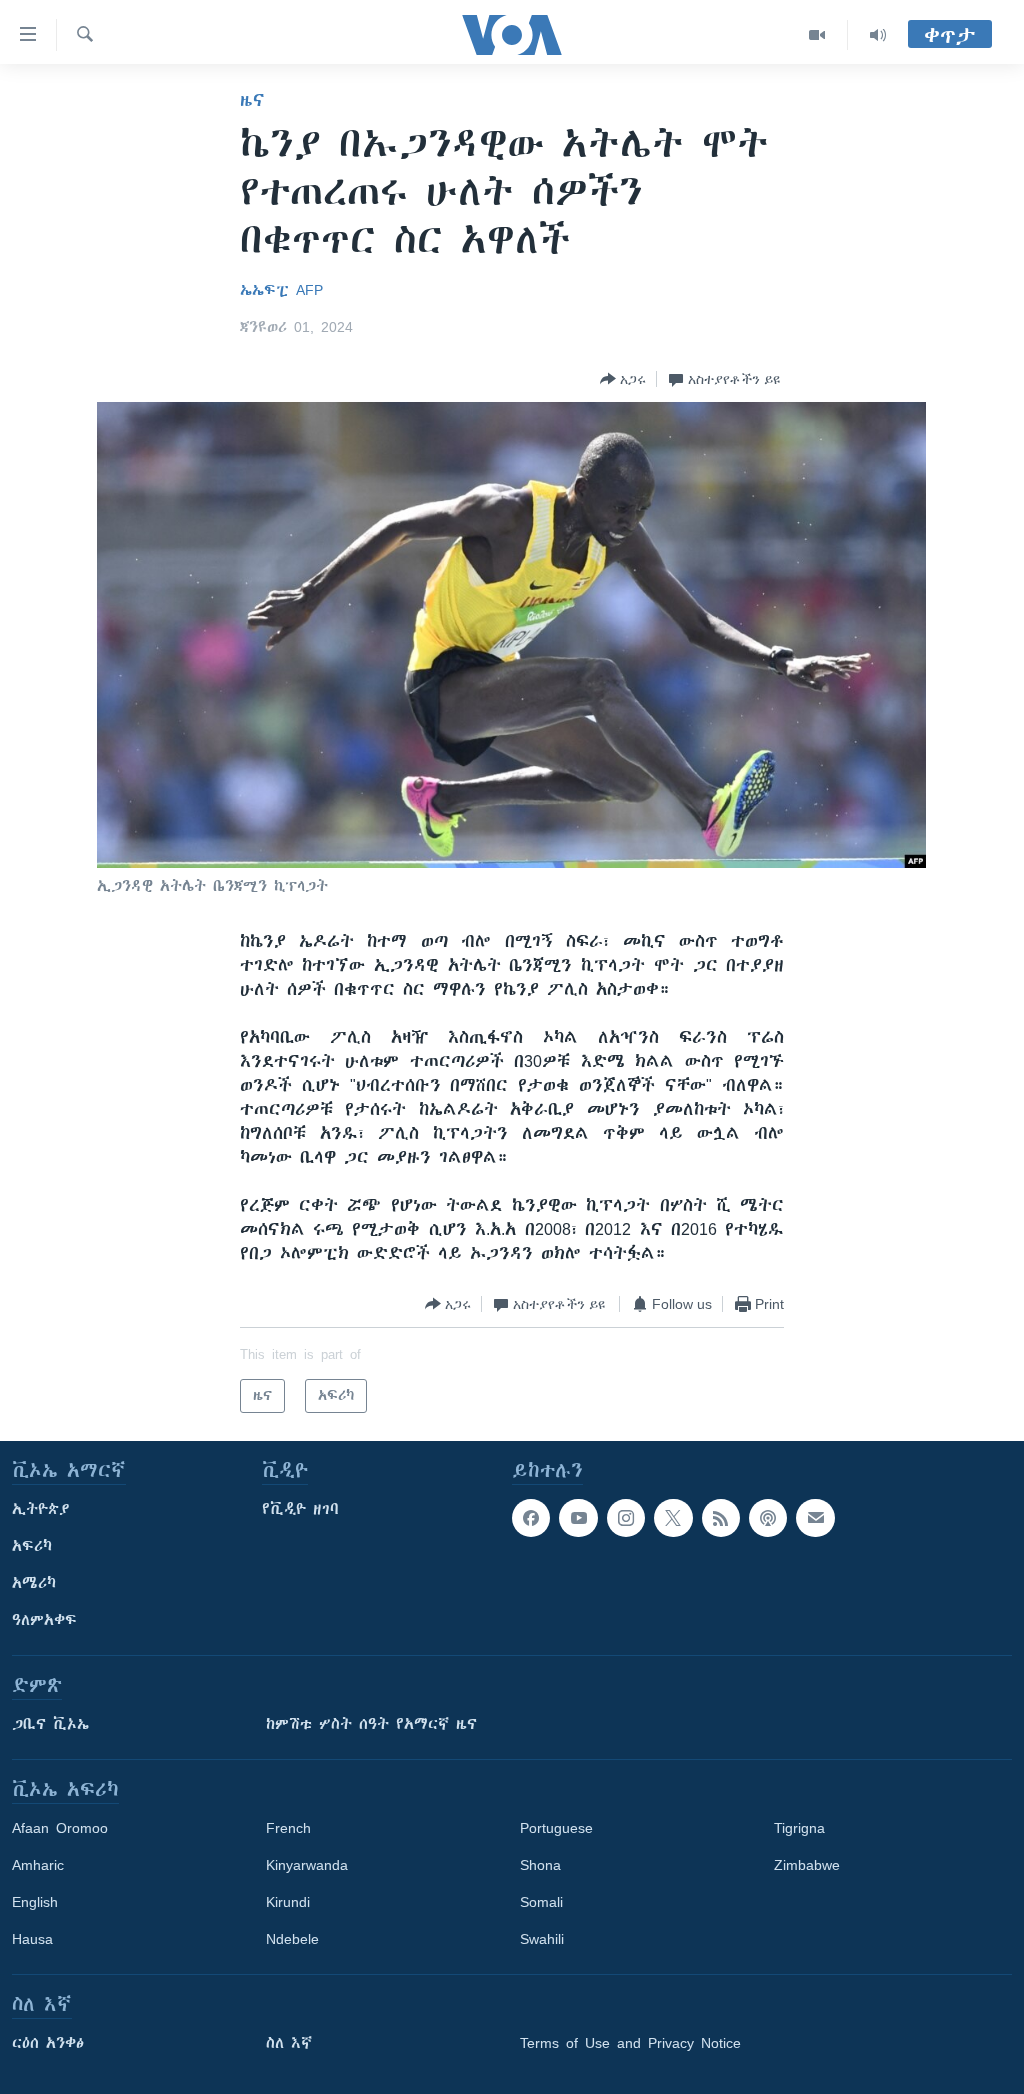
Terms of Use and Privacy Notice (630, 2043)
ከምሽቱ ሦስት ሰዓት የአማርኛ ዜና (371, 1724)
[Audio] (878, 35)
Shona (540, 1865)
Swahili (542, 1939)
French (288, 1828)
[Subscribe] (815, 1518)
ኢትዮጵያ (41, 1509)
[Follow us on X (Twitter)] (673, 1518)
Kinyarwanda (307, 1865)
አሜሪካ (34, 1583)
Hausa (32, 1939)
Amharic (38, 1865)
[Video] (817, 35)
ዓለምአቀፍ (44, 1620)
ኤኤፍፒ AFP (281, 290)
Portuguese (556, 1828)
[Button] (623, 379)
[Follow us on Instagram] (626, 1518)
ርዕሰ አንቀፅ (48, 2043)
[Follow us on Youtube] (578, 1518)
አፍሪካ (32, 1546)
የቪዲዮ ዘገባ (300, 1509)
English (35, 1902)
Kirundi (288, 1902)
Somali (541, 1902)
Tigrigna (799, 1828)
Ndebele (292, 1939)
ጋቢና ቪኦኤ (50, 1724)
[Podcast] (768, 1518)
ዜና (252, 100)
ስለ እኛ (289, 2043)
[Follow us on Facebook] (531, 1518)
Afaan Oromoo (60, 1828)
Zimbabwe (807, 1865)
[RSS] (721, 1518)
